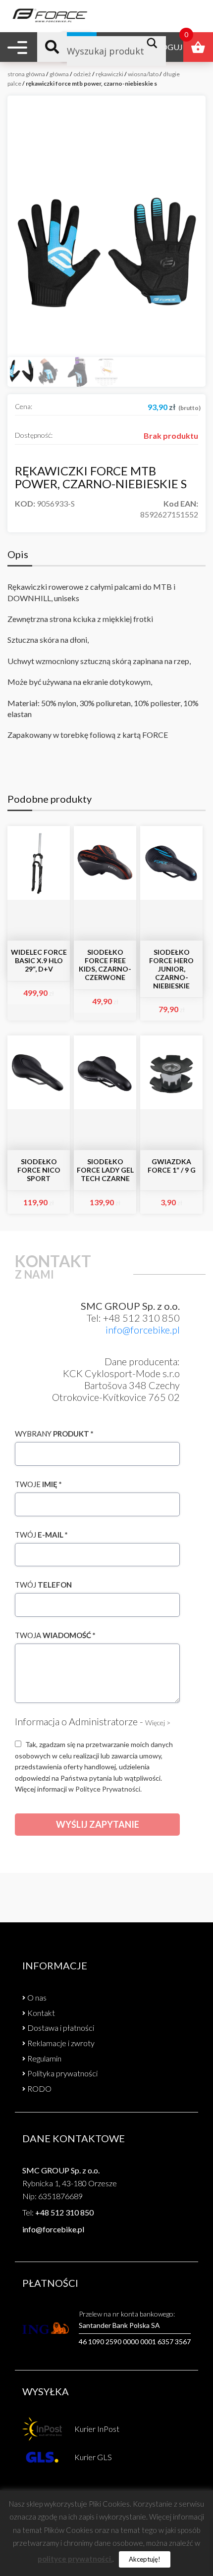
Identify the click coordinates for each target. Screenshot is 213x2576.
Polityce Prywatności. (108, 1789)
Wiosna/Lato (143, 74)
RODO (39, 2088)
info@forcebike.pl (143, 1330)
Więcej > (158, 1723)
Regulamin (44, 2058)
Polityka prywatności (62, 2073)
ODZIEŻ (82, 74)
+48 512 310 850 (64, 2212)
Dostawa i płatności (61, 2028)
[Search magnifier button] (155, 43)
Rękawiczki (109, 74)
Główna (59, 74)
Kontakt (41, 2013)
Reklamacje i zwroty (61, 2043)
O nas (37, 1997)
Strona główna (26, 74)
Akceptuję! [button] (145, 2559)
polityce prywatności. (75, 2559)
